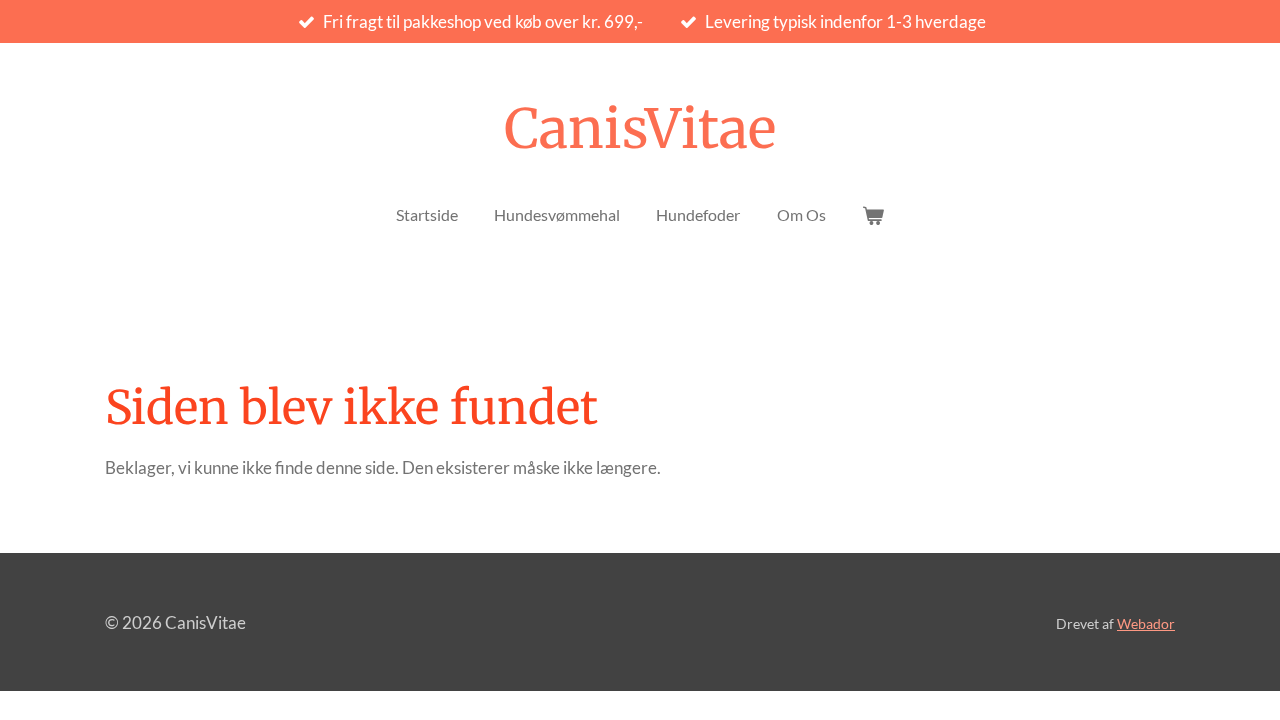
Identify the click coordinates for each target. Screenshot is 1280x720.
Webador (1146, 623)
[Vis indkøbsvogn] (873, 215)
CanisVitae (640, 129)
